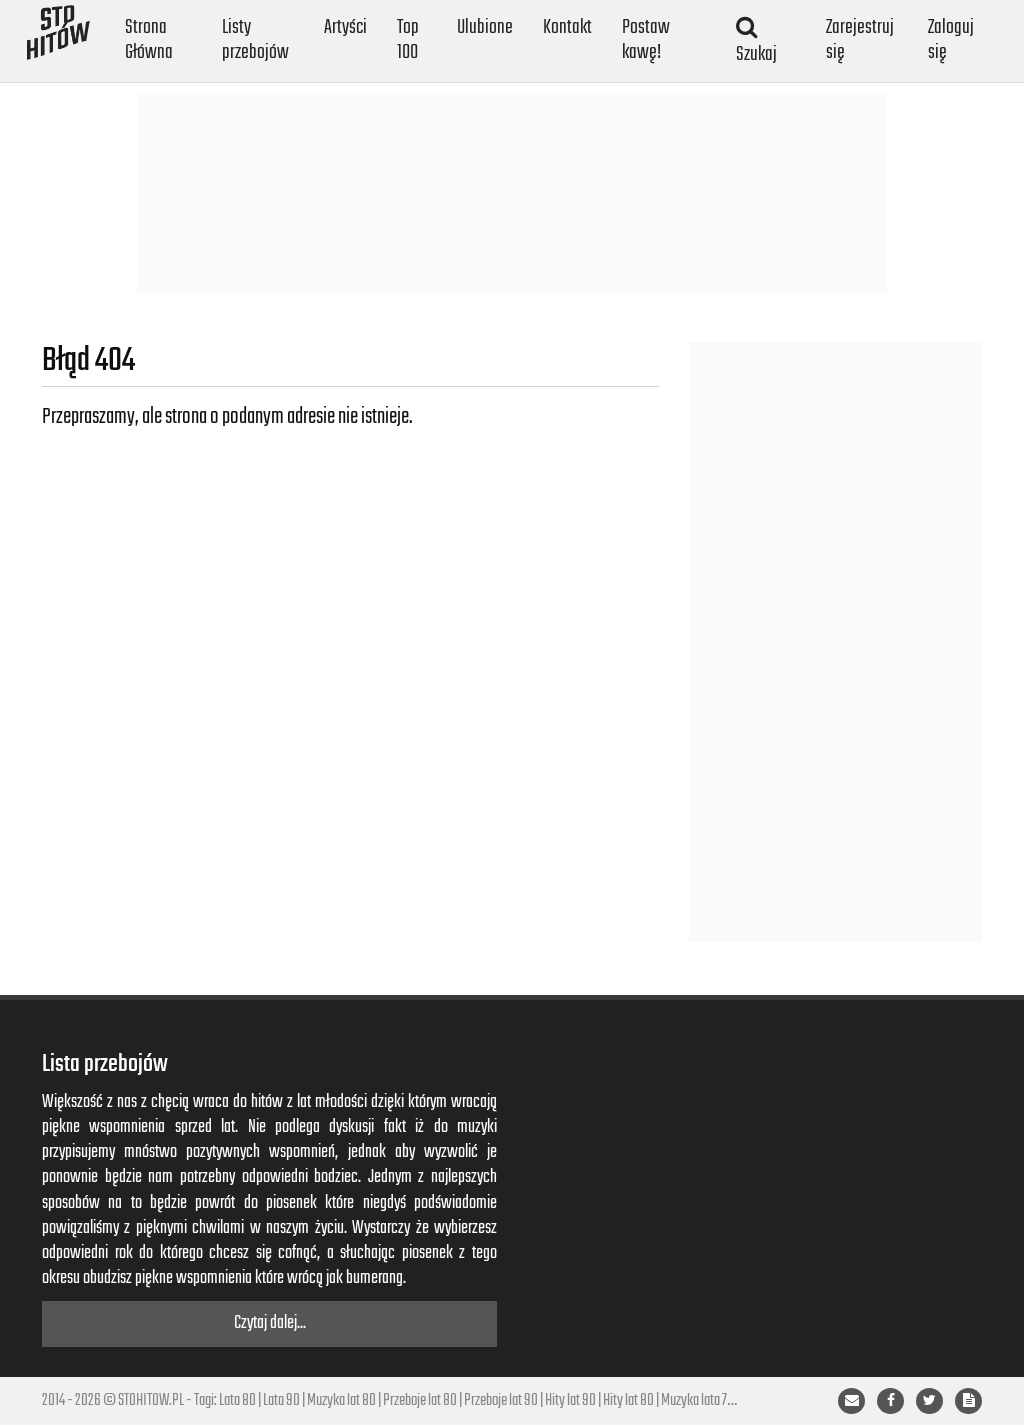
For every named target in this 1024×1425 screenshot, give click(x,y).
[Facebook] (890, 1401)
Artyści (345, 27)
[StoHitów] (58, 25)
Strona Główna (149, 40)
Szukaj (756, 54)
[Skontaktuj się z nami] (851, 1401)
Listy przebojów (255, 40)
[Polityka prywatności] (968, 1401)
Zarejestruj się (860, 40)
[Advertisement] (512, 193)
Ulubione (485, 27)
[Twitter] (929, 1401)
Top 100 (408, 40)
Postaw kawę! (646, 40)
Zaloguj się (951, 40)
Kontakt (567, 27)
